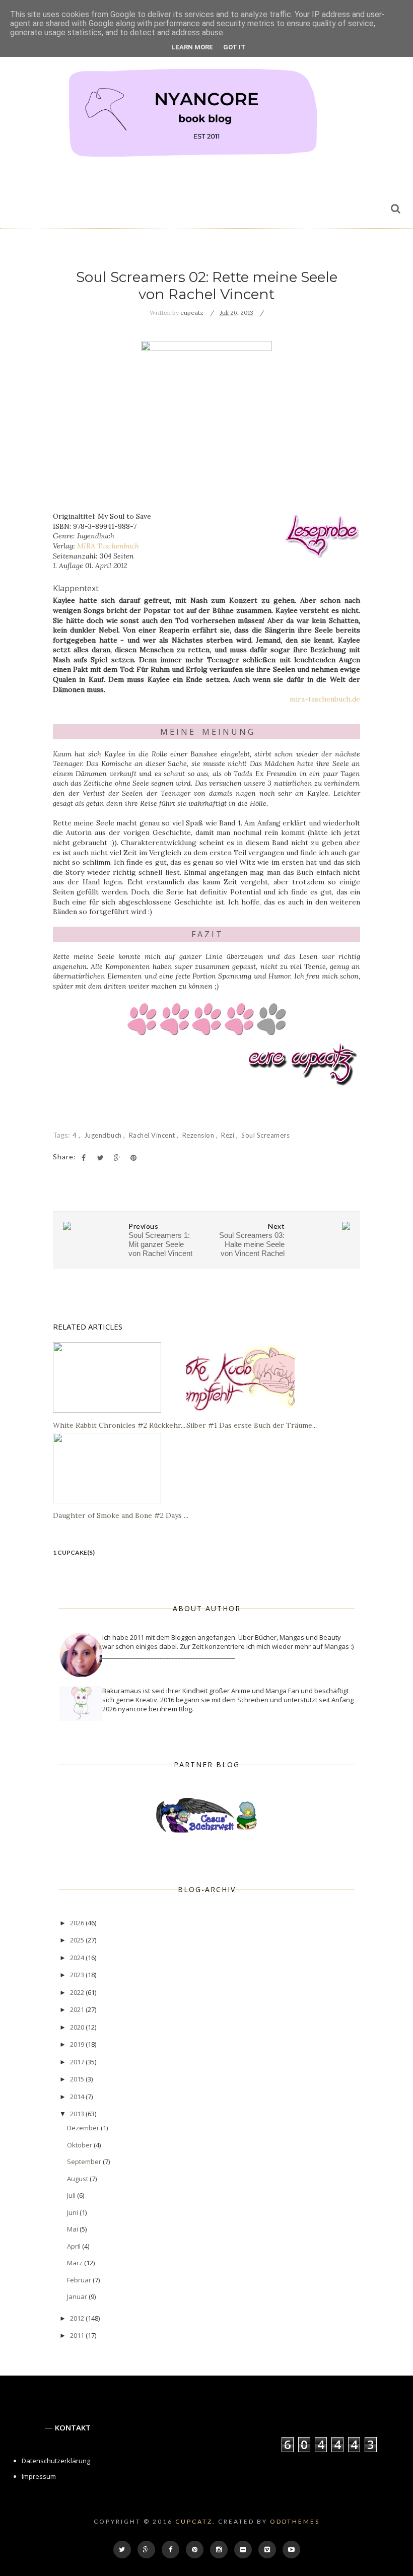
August (78, 2179)
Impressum (39, 2476)
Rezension (199, 1135)
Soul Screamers (265, 1135)
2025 (78, 1940)
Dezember (84, 2128)
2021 (78, 2009)
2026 (78, 1923)
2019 (78, 2044)
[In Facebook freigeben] (84, 1158)
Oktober (80, 2145)
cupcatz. (195, 2521)
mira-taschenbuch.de (325, 699)
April (75, 2246)
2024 (78, 1958)
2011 (78, 2335)
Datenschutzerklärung (56, 2461)
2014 (78, 2097)
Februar (80, 2280)
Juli (72, 2195)
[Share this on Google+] (117, 1158)
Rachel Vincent (153, 1135)
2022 (78, 1992)
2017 (78, 2062)
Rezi (229, 1135)
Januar (78, 2296)
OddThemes (295, 2521)
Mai (73, 2229)
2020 (78, 2027)
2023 (78, 1975)
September (85, 2162)
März (76, 2263)
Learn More (192, 47)
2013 (78, 2114)
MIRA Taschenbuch (108, 546)
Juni (73, 2212)
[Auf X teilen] (100, 1158)
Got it (234, 47)
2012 (78, 2318)
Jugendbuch (104, 1135)
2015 (78, 2079)
